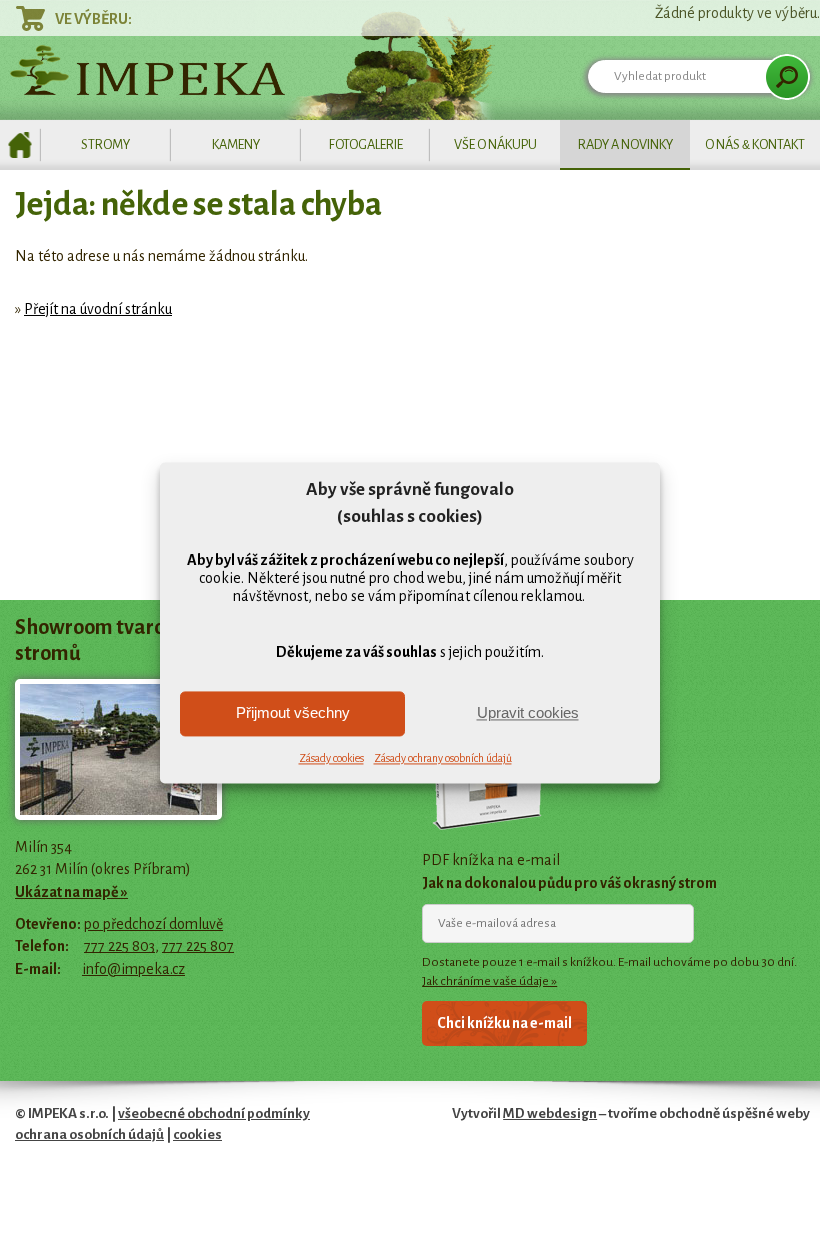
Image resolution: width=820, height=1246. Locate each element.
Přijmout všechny (293, 713)
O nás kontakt (755, 144)
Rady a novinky (625, 144)
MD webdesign (550, 1113)
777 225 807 (198, 946)
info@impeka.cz (133, 969)
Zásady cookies (331, 758)
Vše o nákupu (495, 144)
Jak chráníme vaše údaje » (489, 981)
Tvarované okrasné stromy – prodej (20, 145)
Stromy (105, 144)
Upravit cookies (528, 713)
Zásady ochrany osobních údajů (443, 758)
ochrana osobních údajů (89, 1134)
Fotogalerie (366, 144)
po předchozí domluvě (153, 924)
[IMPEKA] (147, 70)
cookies (197, 1134)
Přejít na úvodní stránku (98, 309)
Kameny (236, 144)
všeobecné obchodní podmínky (214, 1113)
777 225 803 (119, 946)
